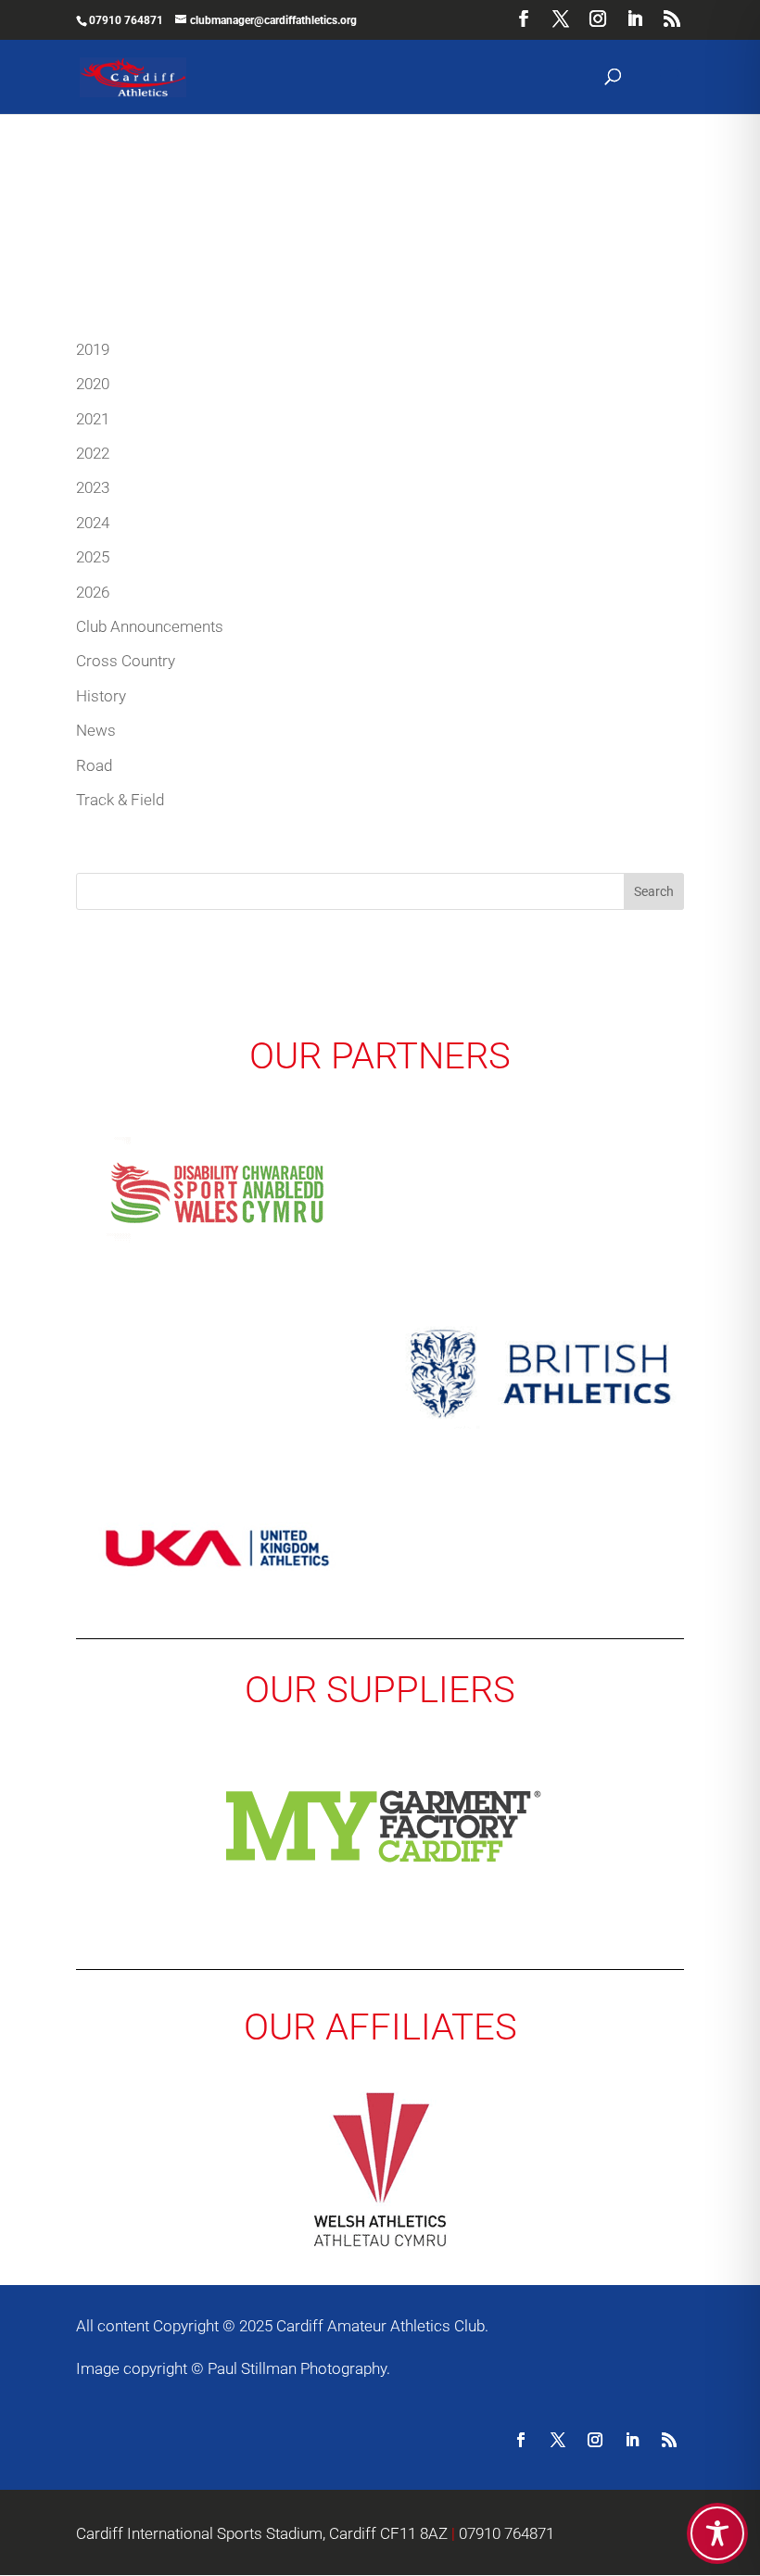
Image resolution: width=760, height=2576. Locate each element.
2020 (93, 384)
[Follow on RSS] (669, 2440)
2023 (93, 487)
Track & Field (120, 800)
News (96, 730)
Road (94, 765)
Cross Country (126, 661)
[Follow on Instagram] (595, 2440)
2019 (93, 349)
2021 (93, 419)
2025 (93, 557)
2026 (93, 592)
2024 (93, 523)
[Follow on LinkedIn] (632, 2440)
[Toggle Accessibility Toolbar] (717, 2533)
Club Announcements (150, 626)
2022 (93, 453)
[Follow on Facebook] (521, 2440)
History (101, 696)
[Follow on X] (558, 2440)
